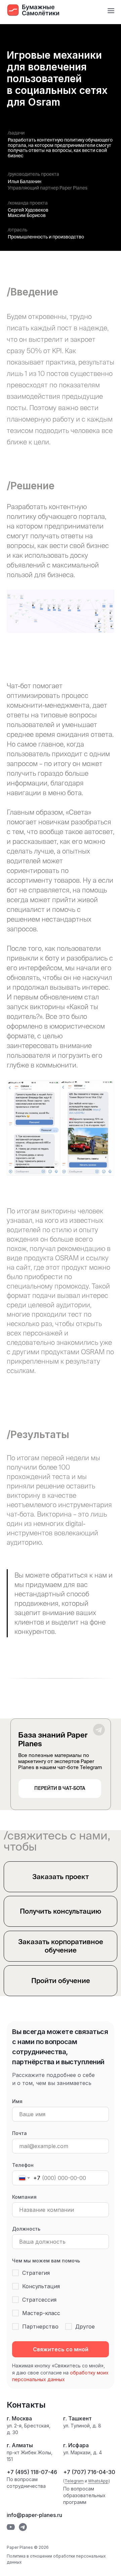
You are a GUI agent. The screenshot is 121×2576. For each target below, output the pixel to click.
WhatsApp (98, 2481)
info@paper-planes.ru (34, 2515)
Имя (17, 2101)
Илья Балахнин (25, 181)
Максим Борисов (27, 215)
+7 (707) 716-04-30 (89, 2472)
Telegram (74, 2481)
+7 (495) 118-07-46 (32, 2472)
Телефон (23, 2165)
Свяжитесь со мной (61, 2349)
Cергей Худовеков (28, 210)
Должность (26, 2229)
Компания (24, 2197)
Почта (19, 2133)
